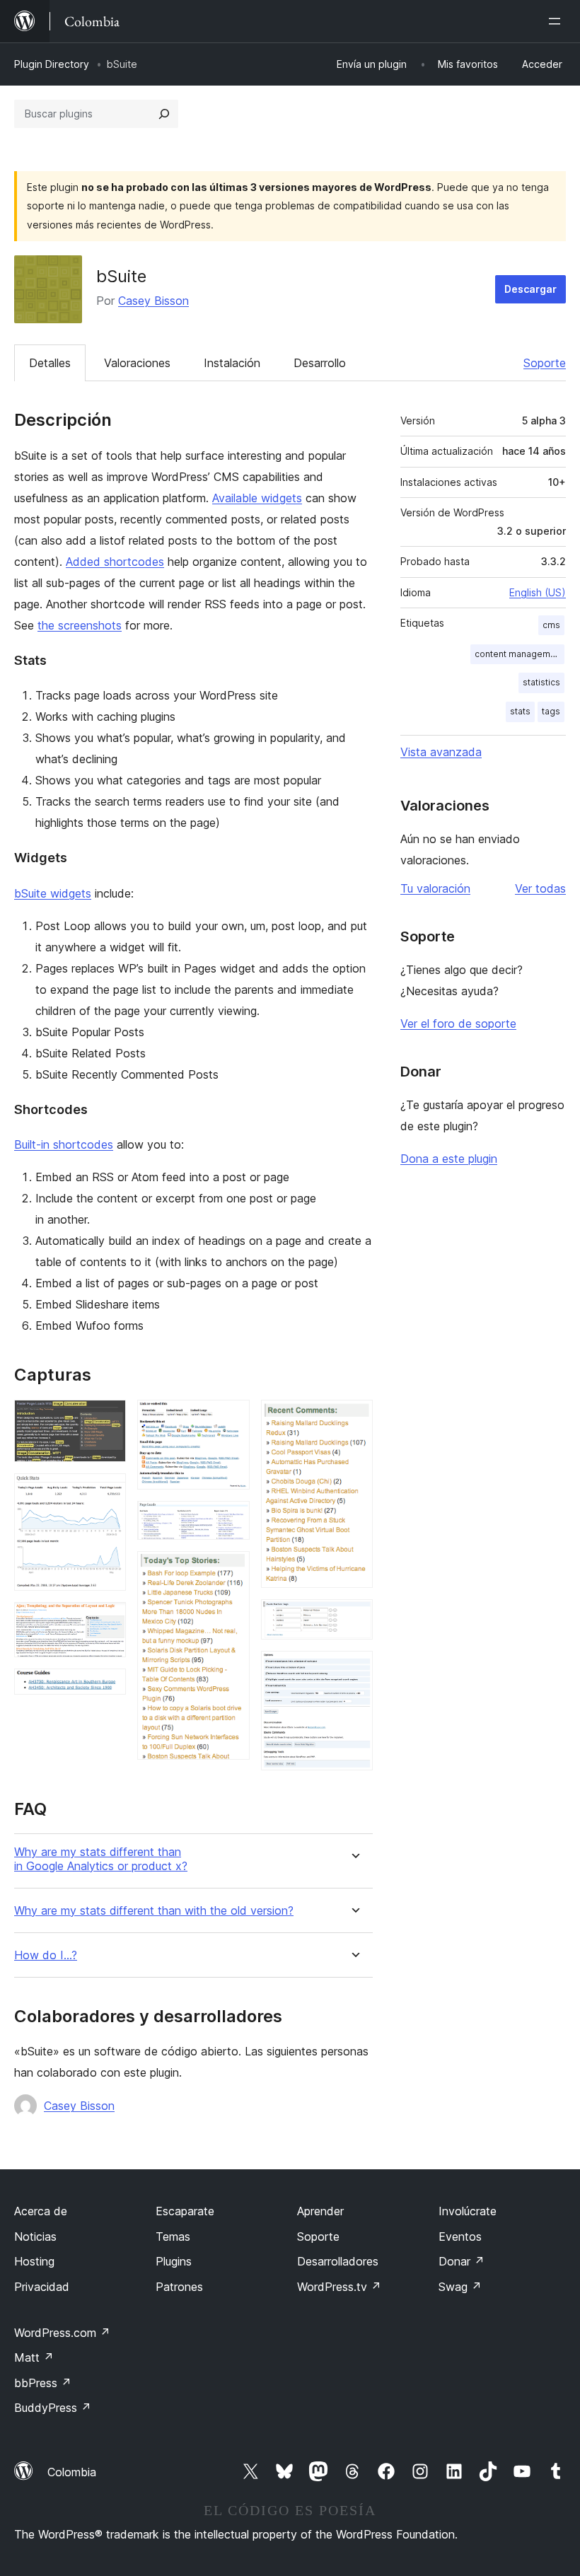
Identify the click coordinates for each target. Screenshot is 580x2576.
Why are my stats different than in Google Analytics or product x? (101, 1859)
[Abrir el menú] (557, 21)
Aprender (320, 2211)
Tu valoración (435, 888)
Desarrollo (320, 363)
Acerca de (41, 2211)
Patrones (179, 2287)
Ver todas (540, 888)
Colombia (72, 2472)
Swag (460, 2287)
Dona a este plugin (449, 1159)
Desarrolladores (338, 2261)
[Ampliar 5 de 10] (231, 1419)
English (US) (538, 592)
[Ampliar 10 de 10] (354, 1670)
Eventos (460, 2236)
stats (520, 711)
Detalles (50, 363)
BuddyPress (53, 2408)
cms (551, 625)
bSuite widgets (53, 893)
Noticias (35, 2236)
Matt (34, 2357)
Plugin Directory (52, 64)
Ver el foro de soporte (458, 1023)
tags (551, 711)
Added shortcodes (115, 562)
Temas (173, 2236)
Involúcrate (468, 2211)
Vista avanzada (441, 752)
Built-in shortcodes (64, 1144)
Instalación (232, 363)
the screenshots (80, 625)
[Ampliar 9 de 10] (354, 1618)
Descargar (530, 289)
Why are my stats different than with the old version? (154, 1911)
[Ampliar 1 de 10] (107, 1419)
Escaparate (185, 2211)
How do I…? (46, 1955)
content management (519, 654)
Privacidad (42, 2287)
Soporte (545, 363)
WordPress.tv (339, 2287)
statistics (541, 682)
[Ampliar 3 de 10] (107, 1621)
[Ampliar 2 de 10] (107, 1492)
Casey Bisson (153, 301)
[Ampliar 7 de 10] (231, 1570)
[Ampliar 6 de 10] (231, 1520)
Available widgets (257, 498)
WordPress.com (62, 2333)
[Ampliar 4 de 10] (107, 1688)
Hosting (34, 2261)
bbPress (43, 2383)
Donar (462, 2261)
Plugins (174, 2261)
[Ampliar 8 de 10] (354, 1419)
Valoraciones (137, 363)
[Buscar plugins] (164, 114)
